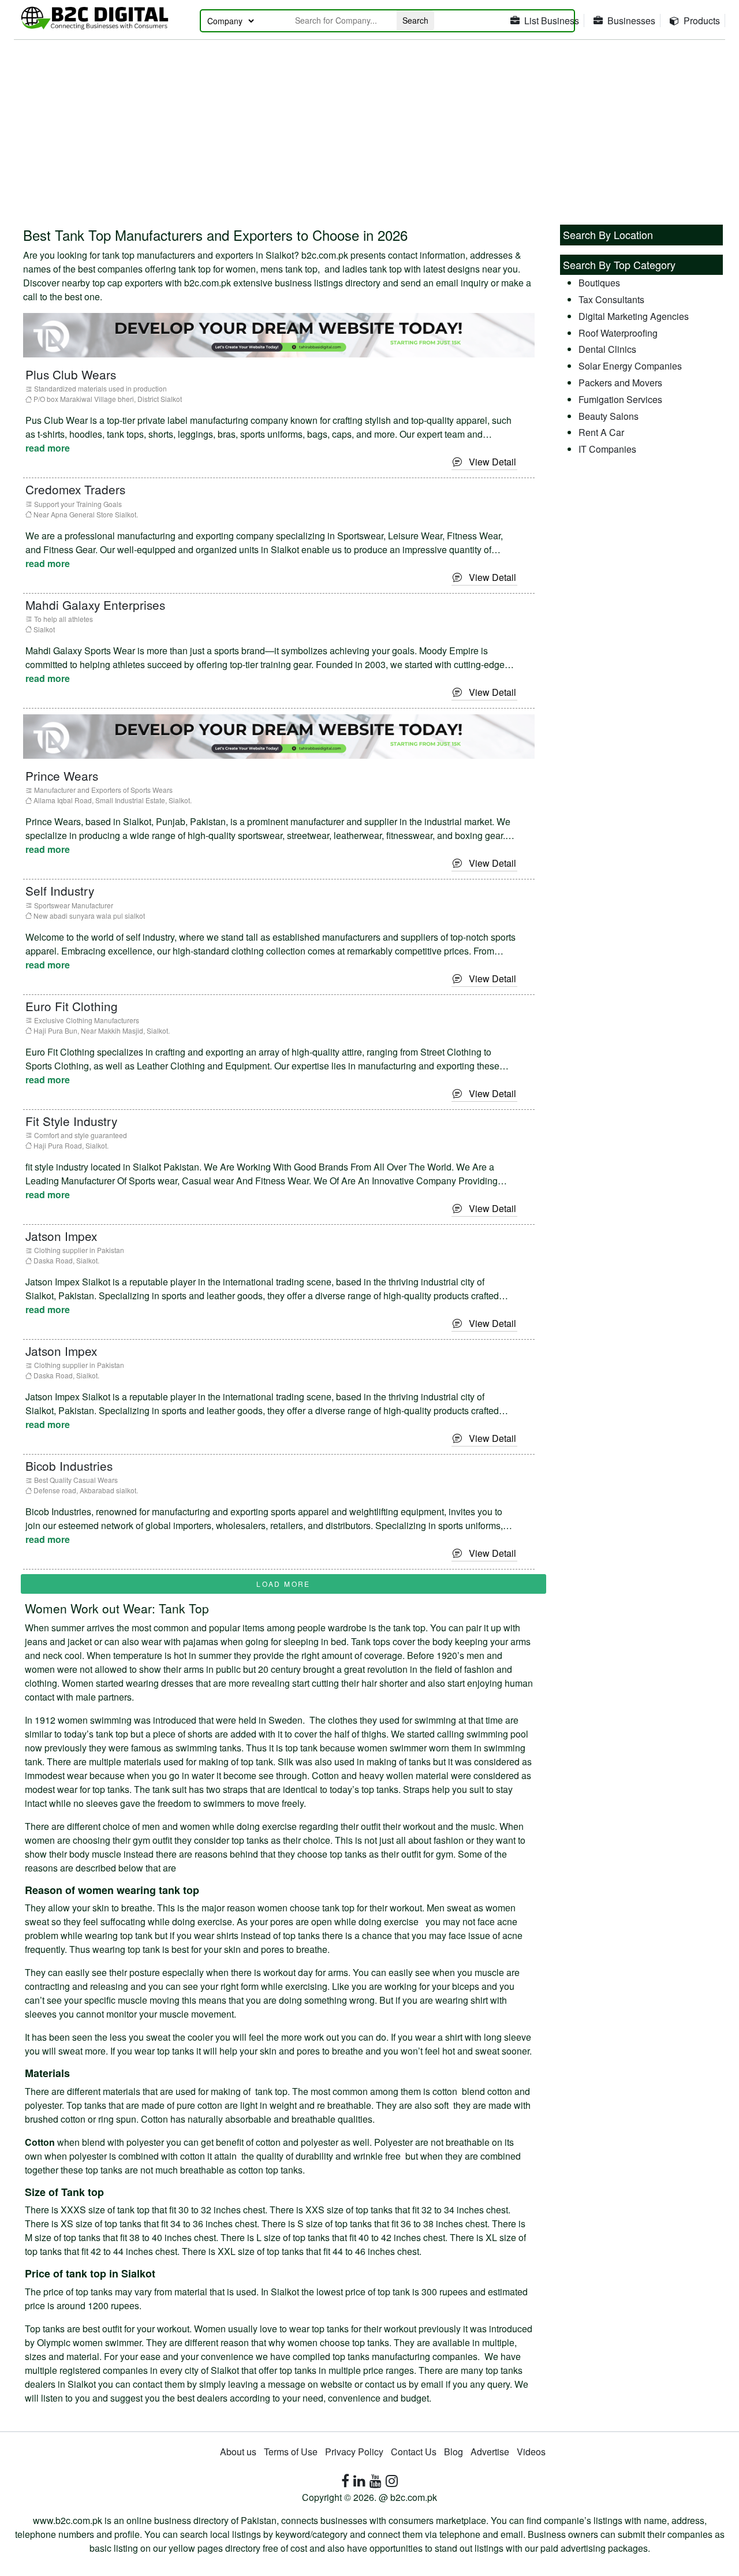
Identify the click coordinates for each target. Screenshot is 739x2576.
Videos (531, 2452)
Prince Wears (62, 776)
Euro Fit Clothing (72, 1006)
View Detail (489, 462)
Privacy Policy (354, 2452)
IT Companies (607, 449)
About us (238, 2452)
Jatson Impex (61, 1236)
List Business (552, 20)
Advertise (490, 2452)
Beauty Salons (609, 416)
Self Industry (60, 890)
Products (702, 20)
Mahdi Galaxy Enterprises (95, 605)
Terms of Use (291, 2452)
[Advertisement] (369, 126)
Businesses (631, 20)
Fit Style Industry (71, 1121)
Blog (454, 2452)
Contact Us (414, 2452)
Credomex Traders (75, 489)
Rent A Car (601, 432)
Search (415, 20)
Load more (283, 1584)
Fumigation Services (620, 399)
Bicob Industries (69, 1466)
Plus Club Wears (71, 374)
